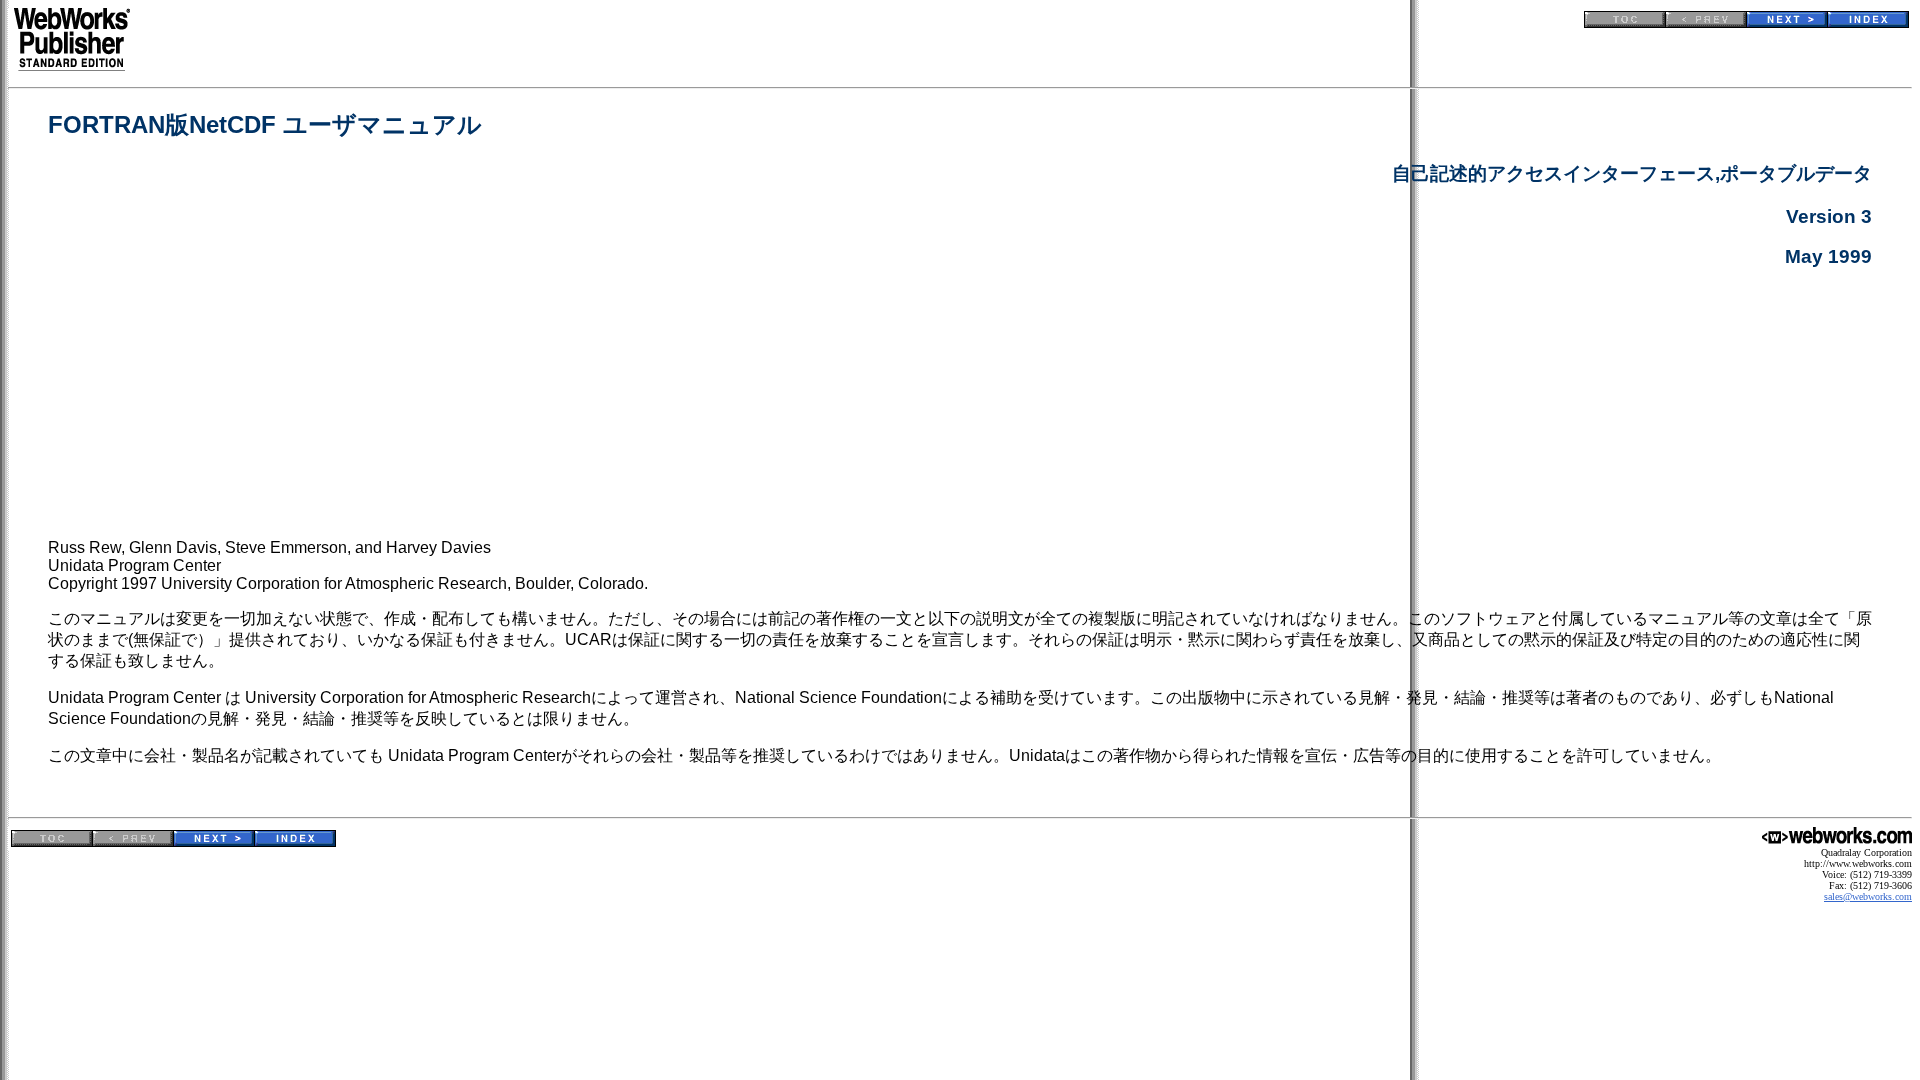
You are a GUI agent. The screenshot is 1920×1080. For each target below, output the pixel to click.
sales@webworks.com (1868, 896)
